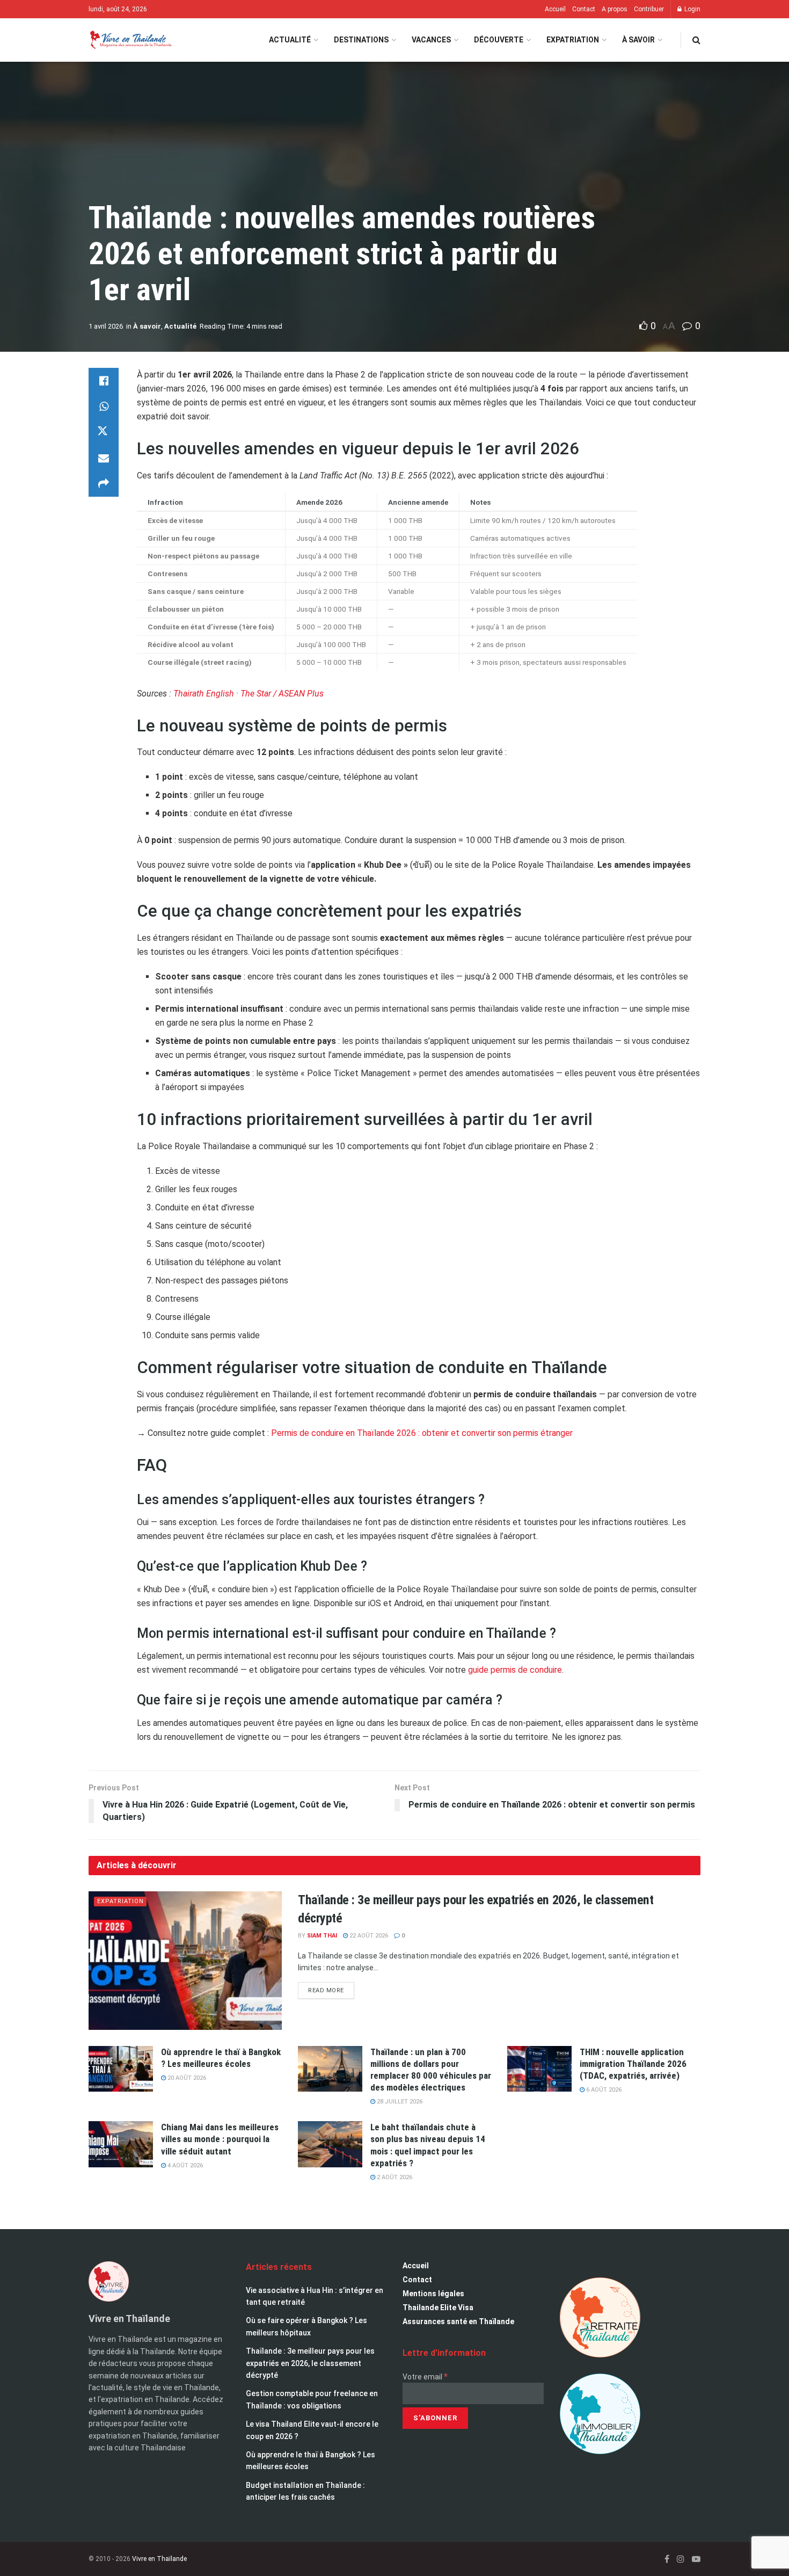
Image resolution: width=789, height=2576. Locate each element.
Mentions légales (433, 2294)
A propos (615, 9)
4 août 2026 (184, 2165)
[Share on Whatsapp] (104, 407)
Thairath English (204, 694)
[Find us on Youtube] (696, 2559)
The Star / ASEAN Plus (282, 694)
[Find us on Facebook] (667, 2559)
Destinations (361, 40)
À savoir (638, 40)
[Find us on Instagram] (681, 2559)
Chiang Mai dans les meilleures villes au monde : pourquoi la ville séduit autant (220, 2139)
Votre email (425, 2377)
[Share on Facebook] (104, 381)
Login (692, 9)
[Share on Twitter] (104, 432)
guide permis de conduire (515, 1670)
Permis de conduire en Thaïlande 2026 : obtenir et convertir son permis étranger (422, 1433)
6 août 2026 (603, 2090)
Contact (584, 9)
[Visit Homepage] (130, 40)
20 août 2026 (186, 2078)
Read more (331, 1988)
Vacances (431, 40)
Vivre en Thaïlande (159, 2559)
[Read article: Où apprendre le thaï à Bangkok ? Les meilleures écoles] (121, 2069)
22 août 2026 (368, 1936)
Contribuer (649, 9)
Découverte (499, 40)
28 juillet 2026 (399, 2102)
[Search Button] (696, 40)
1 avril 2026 (106, 326)
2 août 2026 (394, 2177)
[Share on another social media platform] (104, 484)
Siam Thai (322, 1936)
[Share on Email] (104, 458)
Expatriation (573, 40)
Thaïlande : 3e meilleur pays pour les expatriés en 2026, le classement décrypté (310, 2363)
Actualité (290, 40)
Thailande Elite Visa (438, 2307)
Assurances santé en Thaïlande (458, 2321)
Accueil (555, 9)
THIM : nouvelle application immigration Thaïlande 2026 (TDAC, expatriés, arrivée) (633, 2064)
